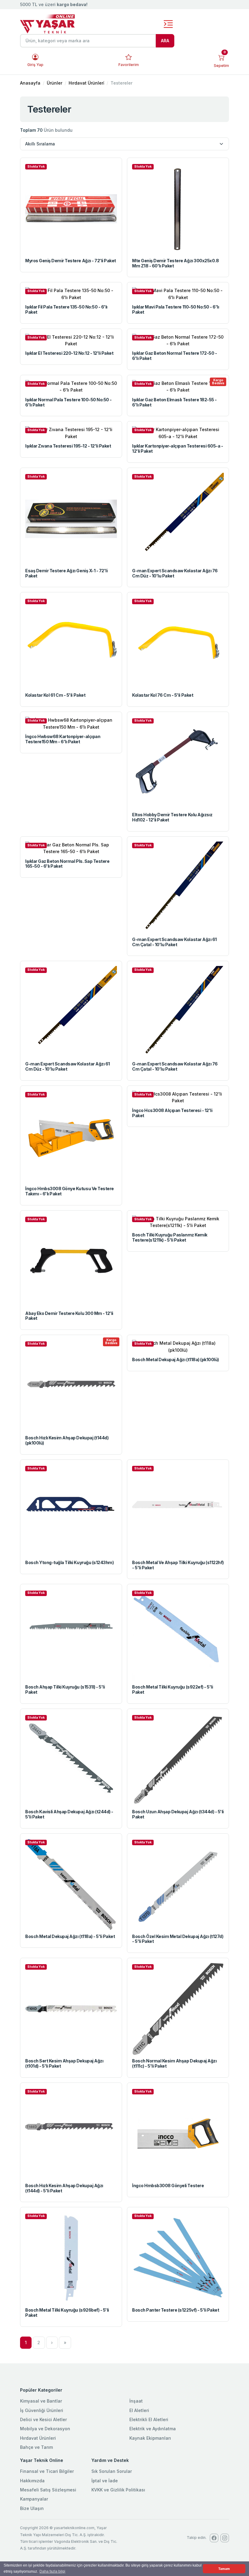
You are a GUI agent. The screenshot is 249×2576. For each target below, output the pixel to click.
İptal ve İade (105, 2481)
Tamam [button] (224, 2569)
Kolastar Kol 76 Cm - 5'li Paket (163, 695)
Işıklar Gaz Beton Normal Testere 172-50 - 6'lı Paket (174, 356)
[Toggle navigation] (168, 24)
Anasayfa (30, 83)
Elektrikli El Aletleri (149, 2419)
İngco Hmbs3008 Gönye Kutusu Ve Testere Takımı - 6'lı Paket (70, 1191)
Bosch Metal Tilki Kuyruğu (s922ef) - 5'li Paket (172, 1689)
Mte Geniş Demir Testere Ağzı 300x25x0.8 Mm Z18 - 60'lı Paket (175, 263)
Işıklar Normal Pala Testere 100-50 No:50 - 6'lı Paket (68, 402)
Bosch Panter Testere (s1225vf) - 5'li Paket (176, 2310)
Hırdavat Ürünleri (38, 2438)
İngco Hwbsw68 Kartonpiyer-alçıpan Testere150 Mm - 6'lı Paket (63, 739)
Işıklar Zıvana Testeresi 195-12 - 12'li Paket (68, 446)
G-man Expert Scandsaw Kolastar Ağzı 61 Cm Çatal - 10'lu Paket (174, 942)
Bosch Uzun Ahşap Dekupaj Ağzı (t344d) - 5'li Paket (178, 1814)
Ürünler (55, 83)
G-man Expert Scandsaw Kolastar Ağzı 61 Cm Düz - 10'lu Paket (68, 1066)
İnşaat (136, 2401)
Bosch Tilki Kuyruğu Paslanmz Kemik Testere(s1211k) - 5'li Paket (170, 1237)
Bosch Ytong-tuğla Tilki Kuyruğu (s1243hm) (69, 1562)
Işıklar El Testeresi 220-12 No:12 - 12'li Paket (69, 353)
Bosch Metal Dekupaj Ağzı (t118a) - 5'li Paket (70, 1936)
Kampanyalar (34, 2499)
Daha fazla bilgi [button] (52, 2571)
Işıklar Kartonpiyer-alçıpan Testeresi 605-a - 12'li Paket (177, 448)
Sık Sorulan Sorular (112, 2471)
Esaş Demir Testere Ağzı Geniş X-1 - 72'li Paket (66, 573)
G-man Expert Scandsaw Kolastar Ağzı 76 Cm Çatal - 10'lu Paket (175, 1066)
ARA (165, 41)
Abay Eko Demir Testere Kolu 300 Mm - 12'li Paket (69, 1316)
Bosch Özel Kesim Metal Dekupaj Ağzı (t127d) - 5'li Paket (178, 1939)
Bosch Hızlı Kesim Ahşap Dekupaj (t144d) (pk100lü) (67, 1440)
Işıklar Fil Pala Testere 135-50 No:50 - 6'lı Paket (66, 309)
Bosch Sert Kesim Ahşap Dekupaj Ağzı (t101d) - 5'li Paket (64, 2063)
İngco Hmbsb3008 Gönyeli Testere (168, 2186)
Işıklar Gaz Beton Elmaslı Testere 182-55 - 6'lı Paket (174, 402)
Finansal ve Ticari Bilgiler (47, 2471)
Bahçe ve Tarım (36, 2447)
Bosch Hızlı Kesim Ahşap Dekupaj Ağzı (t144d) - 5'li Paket (64, 2188)
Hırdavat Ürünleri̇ (86, 83)
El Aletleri (139, 2410)
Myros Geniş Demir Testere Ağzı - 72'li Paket (71, 261)
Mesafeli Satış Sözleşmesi (48, 2490)
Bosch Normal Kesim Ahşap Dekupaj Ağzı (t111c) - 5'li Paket (174, 2063)
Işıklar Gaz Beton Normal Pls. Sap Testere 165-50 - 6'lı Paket (67, 864)
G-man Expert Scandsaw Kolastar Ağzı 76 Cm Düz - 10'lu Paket (175, 573)
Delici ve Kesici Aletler (43, 2419)
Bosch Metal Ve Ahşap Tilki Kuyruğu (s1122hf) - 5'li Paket (178, 1565)
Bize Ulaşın (32, 2508)
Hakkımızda (32, 2481)
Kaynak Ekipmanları (150, 2438)
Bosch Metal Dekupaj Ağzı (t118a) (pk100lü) (176, 1359)
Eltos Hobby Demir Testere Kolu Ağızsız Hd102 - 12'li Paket (172, 817)
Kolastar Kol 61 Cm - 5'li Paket (55, 695)
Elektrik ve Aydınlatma (153, 2429)
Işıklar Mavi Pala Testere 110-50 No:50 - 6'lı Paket (176, 309)
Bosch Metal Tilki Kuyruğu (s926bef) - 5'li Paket (67, 2313)
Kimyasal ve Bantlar (41, 2401)
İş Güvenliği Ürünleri (42, 2410)
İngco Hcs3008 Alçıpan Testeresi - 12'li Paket (172, 1113)
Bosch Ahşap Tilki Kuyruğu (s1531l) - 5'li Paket (65, 1689)
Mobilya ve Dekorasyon (45, 2429)
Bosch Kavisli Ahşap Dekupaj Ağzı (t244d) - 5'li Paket (69, 1814)
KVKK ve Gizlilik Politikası (118, 2490)
